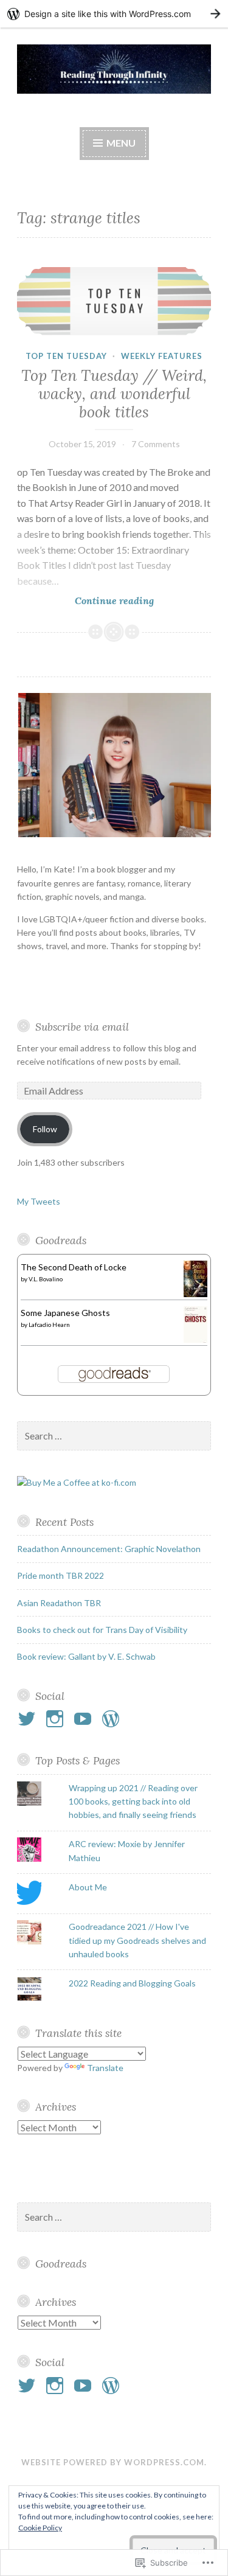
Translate (105, 2068)
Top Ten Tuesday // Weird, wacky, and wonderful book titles (114, 394)
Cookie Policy (40, 2528)
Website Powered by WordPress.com (113, 2462)
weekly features (162, 356)
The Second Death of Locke (74, 1267)
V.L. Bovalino (46, 1279)
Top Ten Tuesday (66, 356)
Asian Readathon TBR (59, 1603)
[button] (114, 765)
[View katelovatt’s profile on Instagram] (57, 1719)
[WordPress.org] (113, 1719)
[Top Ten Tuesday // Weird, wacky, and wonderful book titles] (114, 301)
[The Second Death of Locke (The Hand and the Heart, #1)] (195, 1294)
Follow (45, 1129)
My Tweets (39, 1201)
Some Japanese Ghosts (65, 1313)
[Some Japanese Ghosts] (195, 1342)
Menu (121, 143)
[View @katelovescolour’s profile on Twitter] (29, 1719)
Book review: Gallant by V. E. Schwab (86, 1656)
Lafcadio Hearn (49, 1325)
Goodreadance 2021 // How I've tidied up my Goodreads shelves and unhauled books (137, 1940)
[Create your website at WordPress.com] (114, 14)
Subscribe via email (82, 1027)
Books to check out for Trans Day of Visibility (102, 1630)
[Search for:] (114, 1436)
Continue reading (85, 601)
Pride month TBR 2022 (60, 1575)
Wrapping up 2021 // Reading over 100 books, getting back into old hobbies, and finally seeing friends (133, 1801)
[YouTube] (85, 1719)
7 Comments (156, 444)
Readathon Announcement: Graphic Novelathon (109, 1549)
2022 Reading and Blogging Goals (132, 1983)
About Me (88, 1887)
